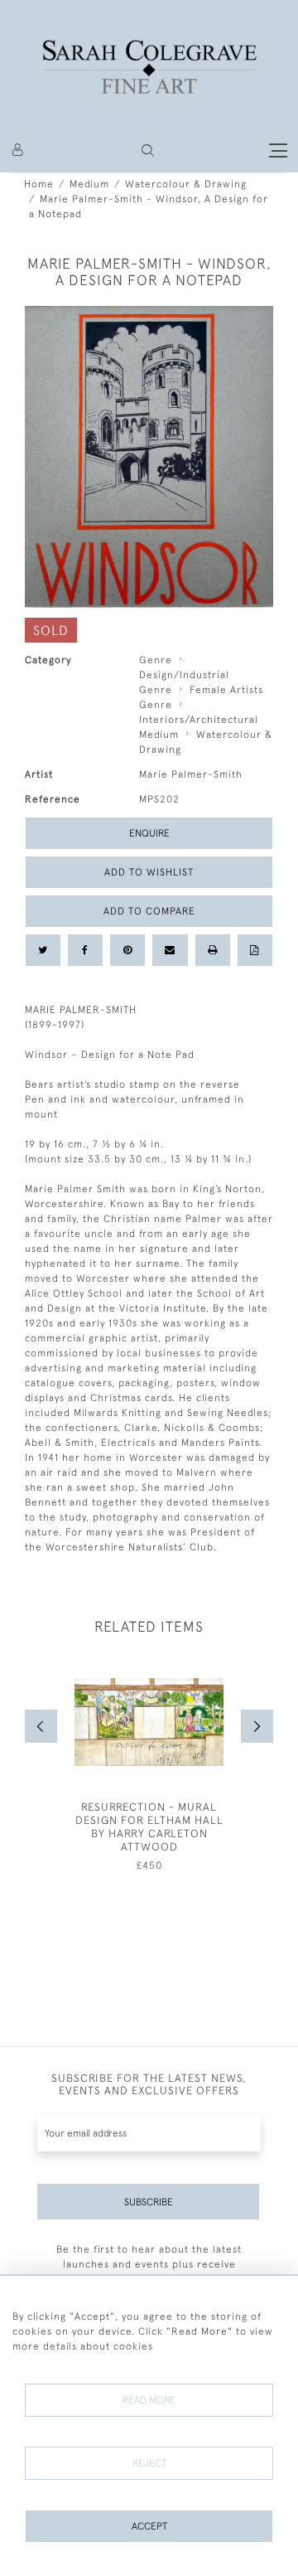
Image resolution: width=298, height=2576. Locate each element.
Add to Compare (149, 911)
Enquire (149, 833)
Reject (149, 2463)
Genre (156, 660)
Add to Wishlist (149, 872)
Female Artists (226, 690)
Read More (149, 2400)
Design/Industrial (184, 675)
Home (39, 184)
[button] (148, 150)
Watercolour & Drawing (186, 184)
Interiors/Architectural (199, 720)
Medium (89, 184)
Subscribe (149, 2202)
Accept (149, 2526)
